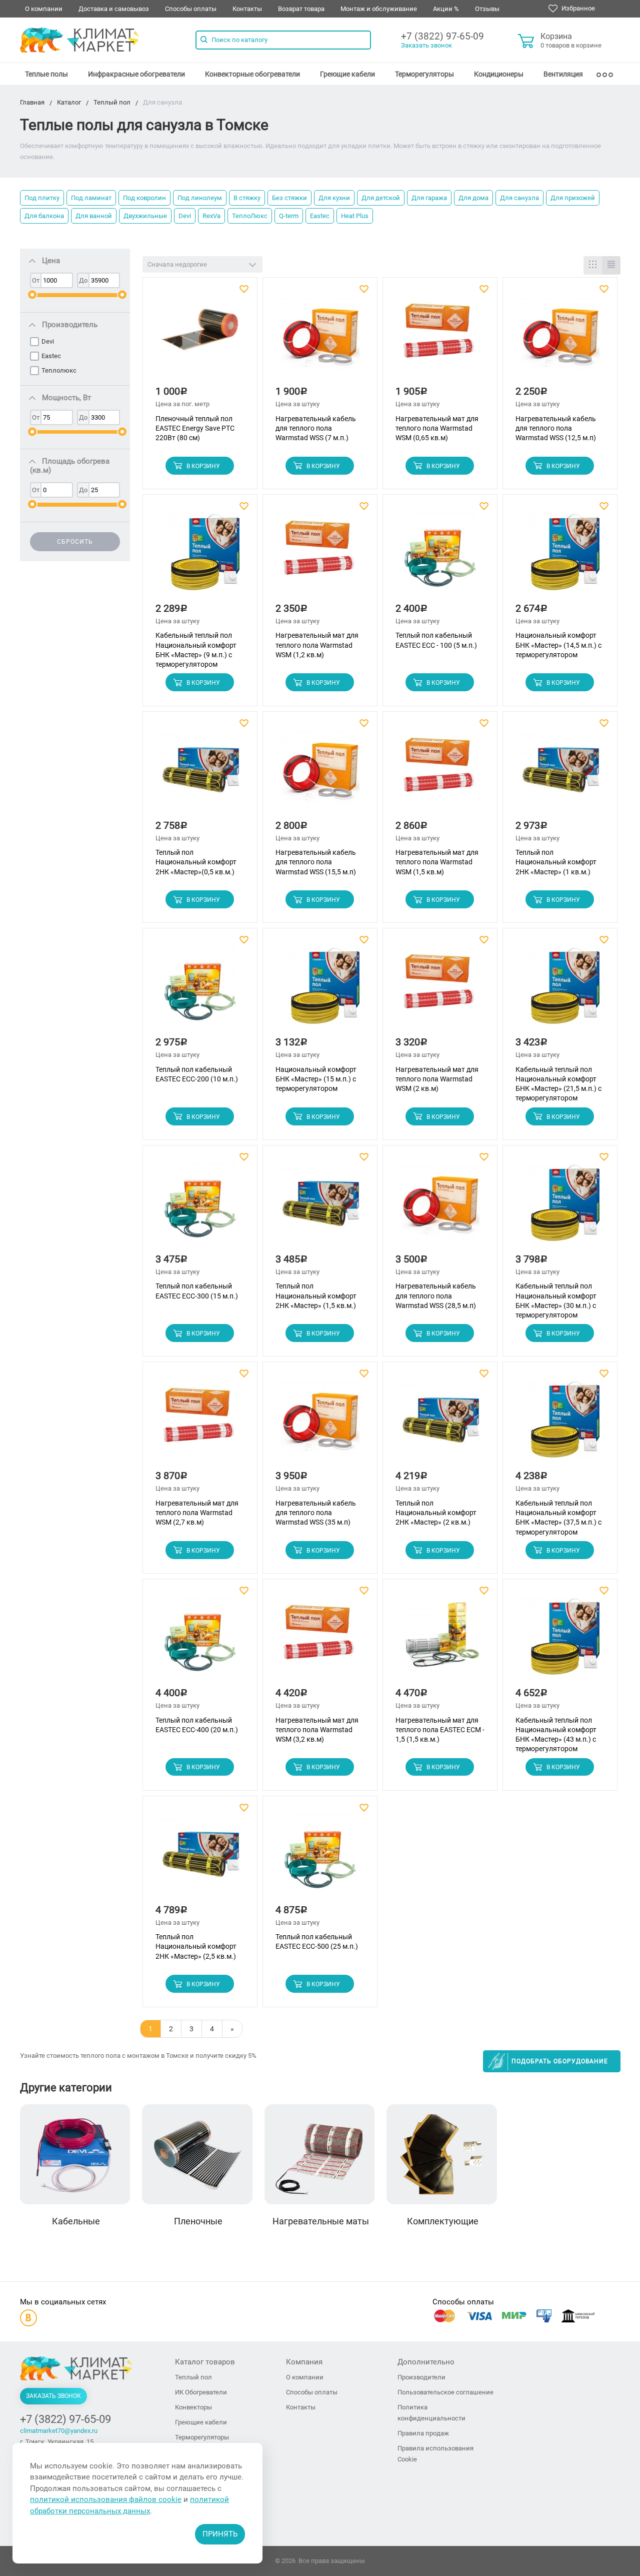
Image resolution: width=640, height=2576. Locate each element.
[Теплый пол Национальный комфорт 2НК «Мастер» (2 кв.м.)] (440, 1424)
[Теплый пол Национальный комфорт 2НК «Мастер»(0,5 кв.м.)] (200, 773)
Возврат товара (301, 9)
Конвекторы (193, 2407)
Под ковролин (144, 198)
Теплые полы (46, 74)
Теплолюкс (59, 370)
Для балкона (44, 216)
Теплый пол (193, 2377)
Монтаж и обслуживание (379, 9)
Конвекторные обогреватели (252, 74)
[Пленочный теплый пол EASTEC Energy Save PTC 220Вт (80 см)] (200, 339)
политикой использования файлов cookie (106, 2499)
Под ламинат (91, 198)
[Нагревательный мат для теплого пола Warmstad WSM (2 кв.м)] (440, 990)
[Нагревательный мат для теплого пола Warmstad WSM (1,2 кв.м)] (320, 556)
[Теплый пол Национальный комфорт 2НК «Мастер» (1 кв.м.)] (560, 773)
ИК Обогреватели (201, 2392)
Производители (421, 2377)
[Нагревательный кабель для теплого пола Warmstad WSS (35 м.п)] (320, 1424)
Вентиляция (563, 74)
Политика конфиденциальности (431, 2413)
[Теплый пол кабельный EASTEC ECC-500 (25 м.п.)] (320, 1857)
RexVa (211, 216)
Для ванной (94, 216)
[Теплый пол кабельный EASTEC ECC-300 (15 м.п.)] (200, 1207)
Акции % (446, 9)
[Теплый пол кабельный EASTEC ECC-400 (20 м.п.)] (200, 1640)
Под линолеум (200, 198)
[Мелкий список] (611, 265)
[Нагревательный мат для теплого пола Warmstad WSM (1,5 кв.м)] (440, 773)
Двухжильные (145, 216)
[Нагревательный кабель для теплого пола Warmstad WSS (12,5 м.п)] (560, 339)
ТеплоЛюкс (250, 216)
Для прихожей (573, 198)
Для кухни (334, 198)
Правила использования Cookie (435, 2454)
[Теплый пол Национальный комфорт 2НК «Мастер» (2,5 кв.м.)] (200, 1857)
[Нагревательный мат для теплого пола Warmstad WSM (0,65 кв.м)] (440, 339)
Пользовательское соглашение (445, 2392)
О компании (44, 9)
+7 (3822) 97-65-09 (442, 36)
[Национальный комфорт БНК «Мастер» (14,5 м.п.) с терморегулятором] (560, 556)
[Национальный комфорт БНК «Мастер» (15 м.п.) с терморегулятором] (320, 990)
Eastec (320, 216)
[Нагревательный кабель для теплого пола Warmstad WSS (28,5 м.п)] (440, 1207)
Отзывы (487, 9)
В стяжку (247, 198)
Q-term (289, 216)
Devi (185, 216)
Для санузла (519, 198)
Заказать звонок (426, 45)
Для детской (381, 198)
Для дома (473, 198)
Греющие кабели (347, 74)
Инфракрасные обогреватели (136, 74)
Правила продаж (423, 2433)
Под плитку (42, 198)
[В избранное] (245, 289)
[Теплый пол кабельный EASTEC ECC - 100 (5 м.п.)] (440, 556)
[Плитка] (593, 265)
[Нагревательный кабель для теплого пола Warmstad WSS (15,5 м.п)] (320, 773)
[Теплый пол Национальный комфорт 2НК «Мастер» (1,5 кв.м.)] (320, 1207)
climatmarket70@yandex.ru (59, 2431)
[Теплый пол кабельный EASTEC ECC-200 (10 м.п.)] (200, 990)
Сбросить (75, 542)
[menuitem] (46, 74)
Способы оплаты (191, 9)
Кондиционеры (499, 74)
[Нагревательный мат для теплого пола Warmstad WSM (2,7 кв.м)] (200, 1424)
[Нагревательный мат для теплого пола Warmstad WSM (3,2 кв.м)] (320, 1640)
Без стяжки (289, 198)
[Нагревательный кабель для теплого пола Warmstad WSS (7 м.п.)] (320, 339)
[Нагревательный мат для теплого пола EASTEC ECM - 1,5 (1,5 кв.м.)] (440, 1640)
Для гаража (429, 198)
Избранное (577, 8)
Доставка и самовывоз (114, 9)
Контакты (247, 9)
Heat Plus (355, 216)
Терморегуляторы (424, 74)
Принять (220, 2534)
